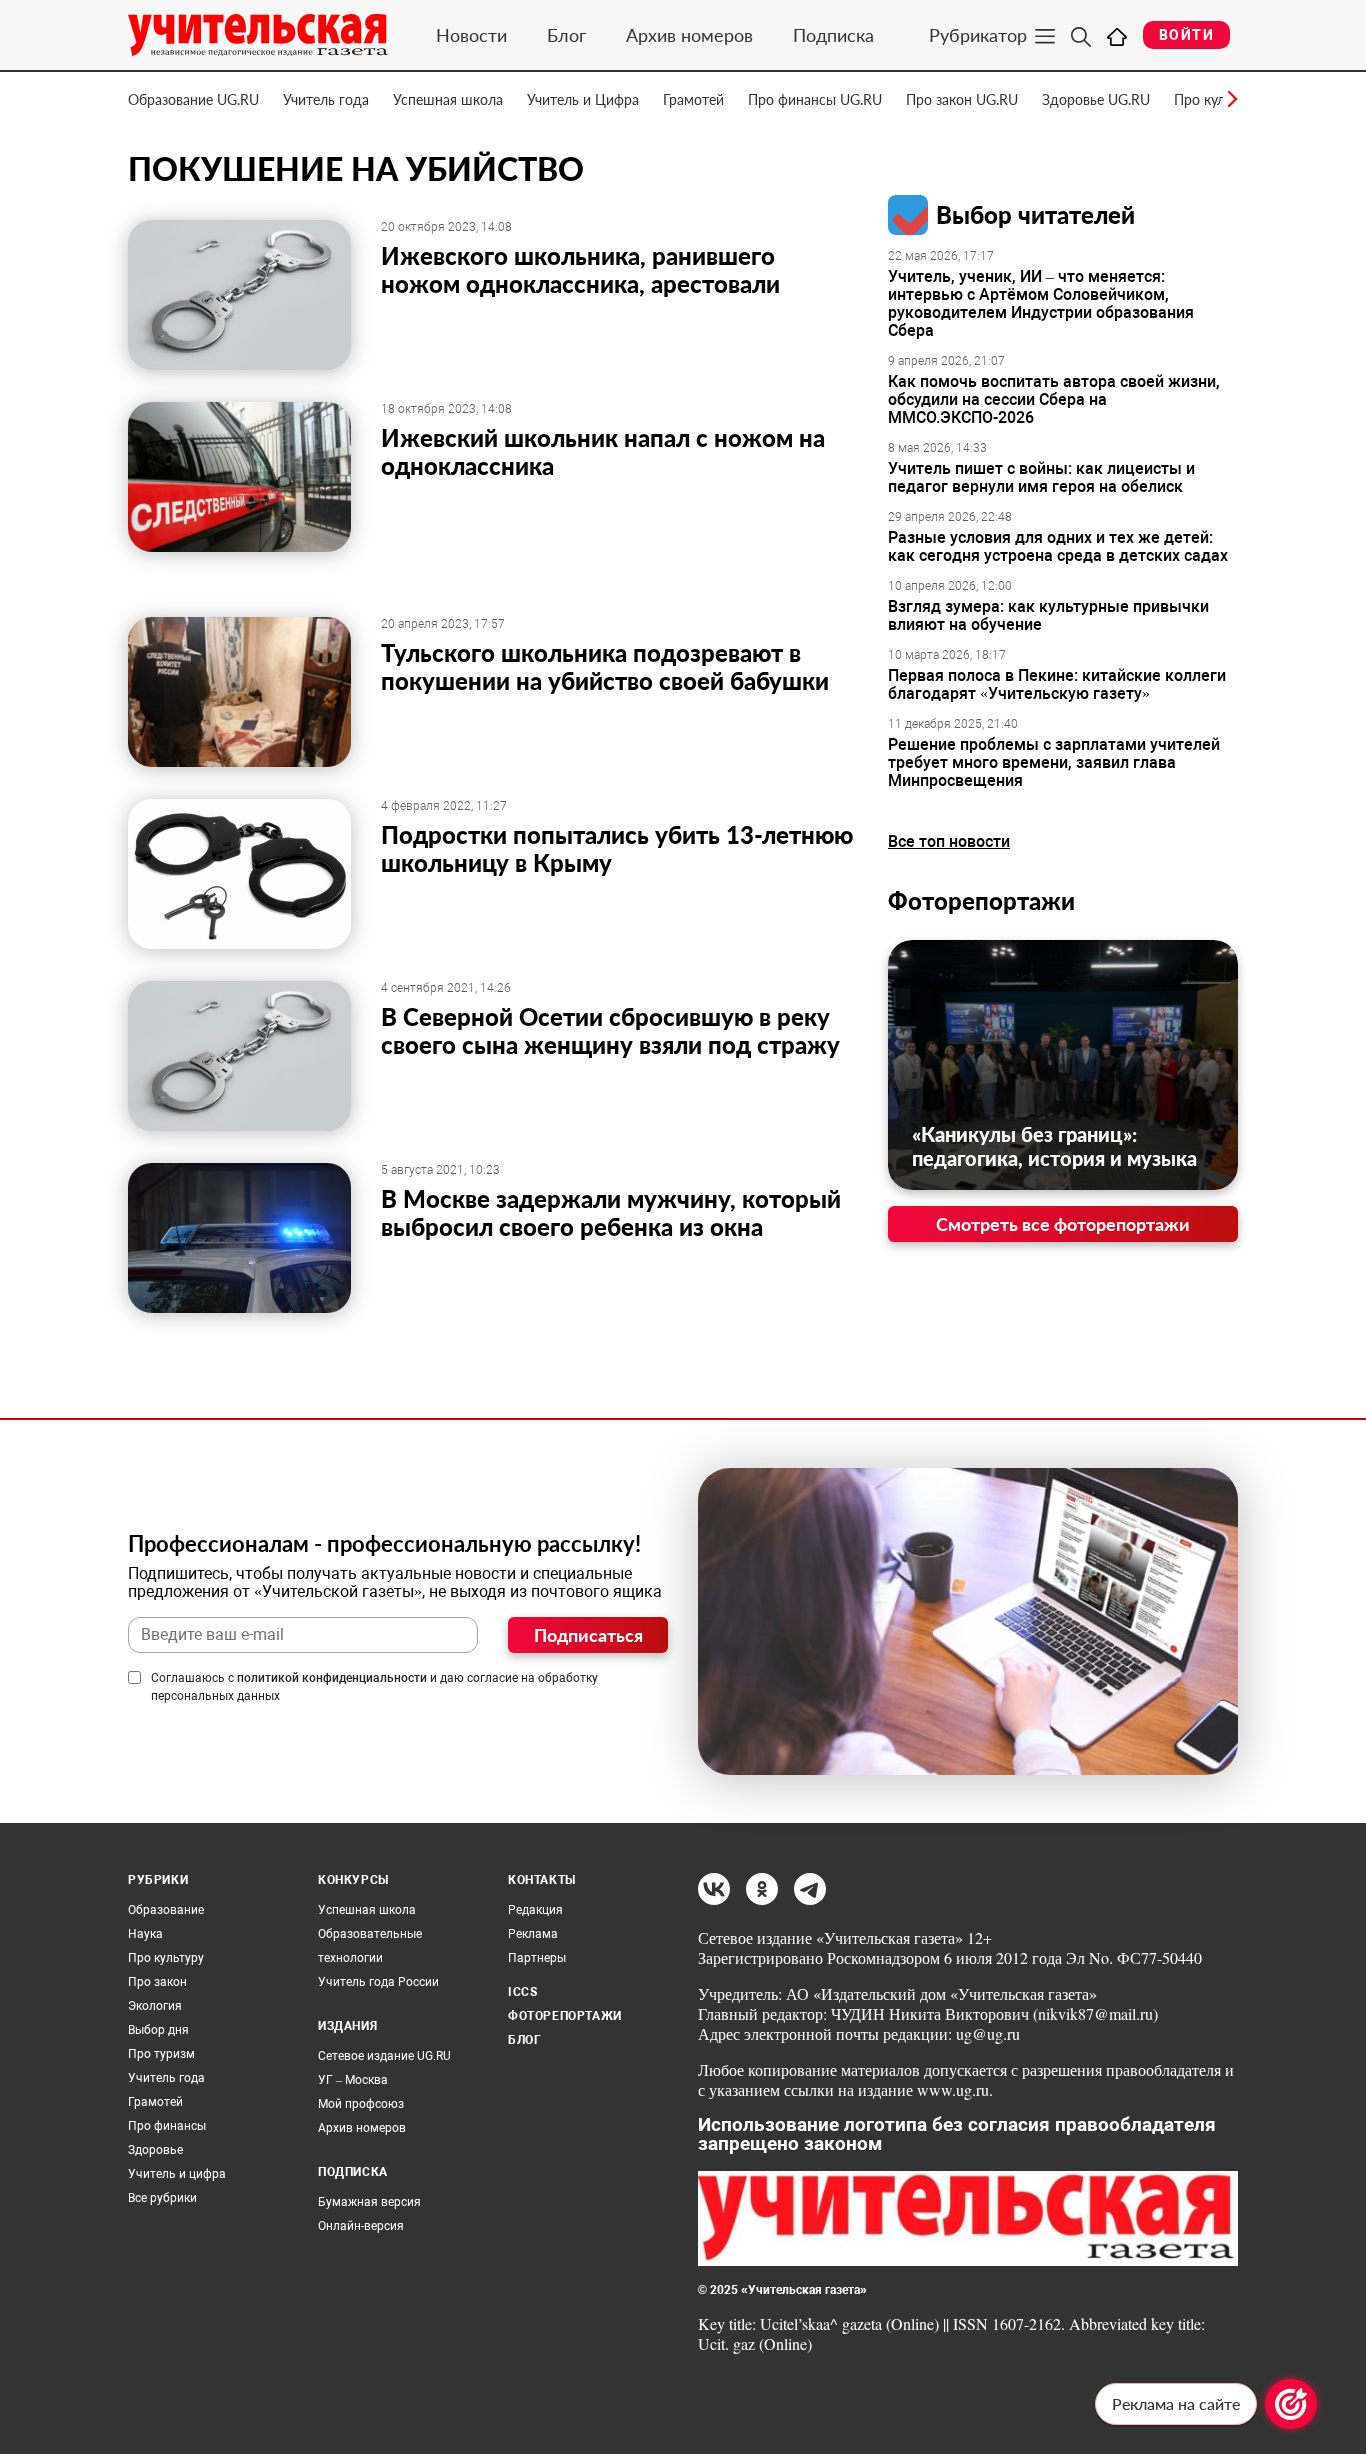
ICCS (522, 1992)
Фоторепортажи (981, 900)
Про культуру (166, 1958)
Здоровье (155, 2150)
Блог (566, 35)
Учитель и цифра (177, 2174)
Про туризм (161, 2054)
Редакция (535, 1910)
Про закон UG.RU (962, 99)
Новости (471, 35)
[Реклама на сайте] (1291, 2404)
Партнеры (537, 1958)
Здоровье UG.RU (1096, 99)
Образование (166, 1910)
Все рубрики (162, 2198)
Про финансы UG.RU (815, 99)
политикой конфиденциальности (332, 1678)
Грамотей (693, 99)
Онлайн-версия (361, 2226)
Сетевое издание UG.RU (384, 2056)
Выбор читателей (1035, 214)
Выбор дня (158, 2030)
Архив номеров (689, 35)
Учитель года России (378, 1982)
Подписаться (588, 1635)
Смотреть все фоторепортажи (1063, 1224)
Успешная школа (448, 99)
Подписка (833, 35)
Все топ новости (949, 841)
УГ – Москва (353, 2080)
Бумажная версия (369, 2202)
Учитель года (326, 99)
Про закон (157, 1982)
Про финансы (167, 2126)
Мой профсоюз (361, 2104)
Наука (145, 1934)
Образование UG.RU (193, 99)
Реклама (533, 1934)
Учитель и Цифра (583, 99)
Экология (155, 2006)
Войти (1186, 35)
